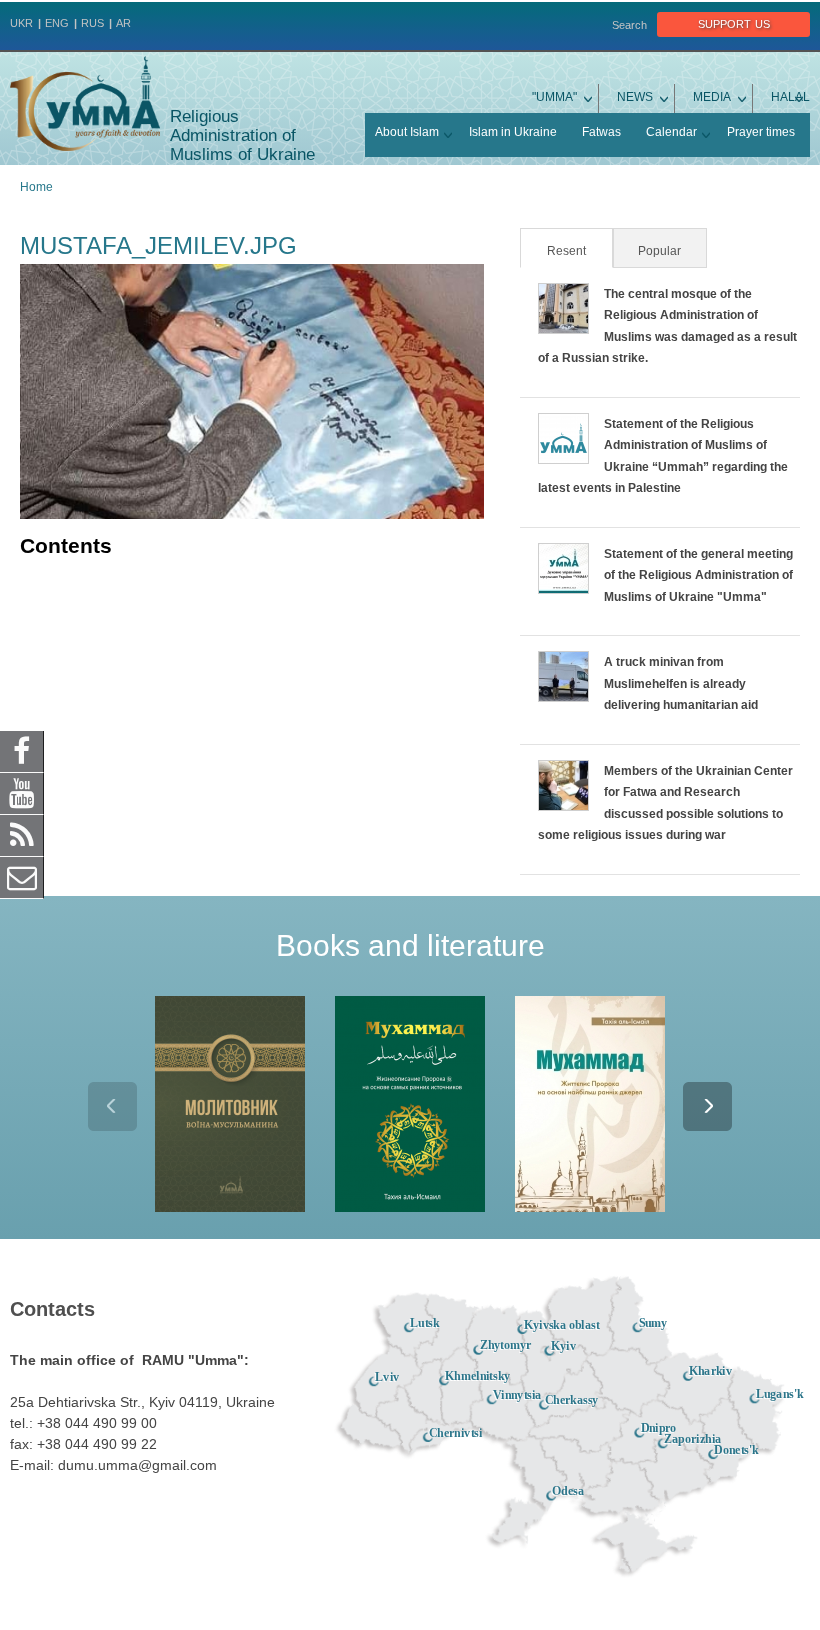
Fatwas (601, 132)
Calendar (671, 132)
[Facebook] (22, 751)
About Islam (407, 132)
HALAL (790, 97)
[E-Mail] (22, 877)
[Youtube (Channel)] (22, 793)
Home (36, 187)
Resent (578, 251)
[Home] (85, 103)
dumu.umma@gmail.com (137, 1465)
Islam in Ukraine (513, 132)
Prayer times (761, 132)
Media (712, 97)
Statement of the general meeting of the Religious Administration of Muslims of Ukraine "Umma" (698, 575)
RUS (92, 23)
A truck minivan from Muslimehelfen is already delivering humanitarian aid (681, 683)
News (635, 97)
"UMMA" (554, 97)
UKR (21, 23)
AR (123, 23)
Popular (659, 251)
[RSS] (22, 835)
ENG (57, 23)
